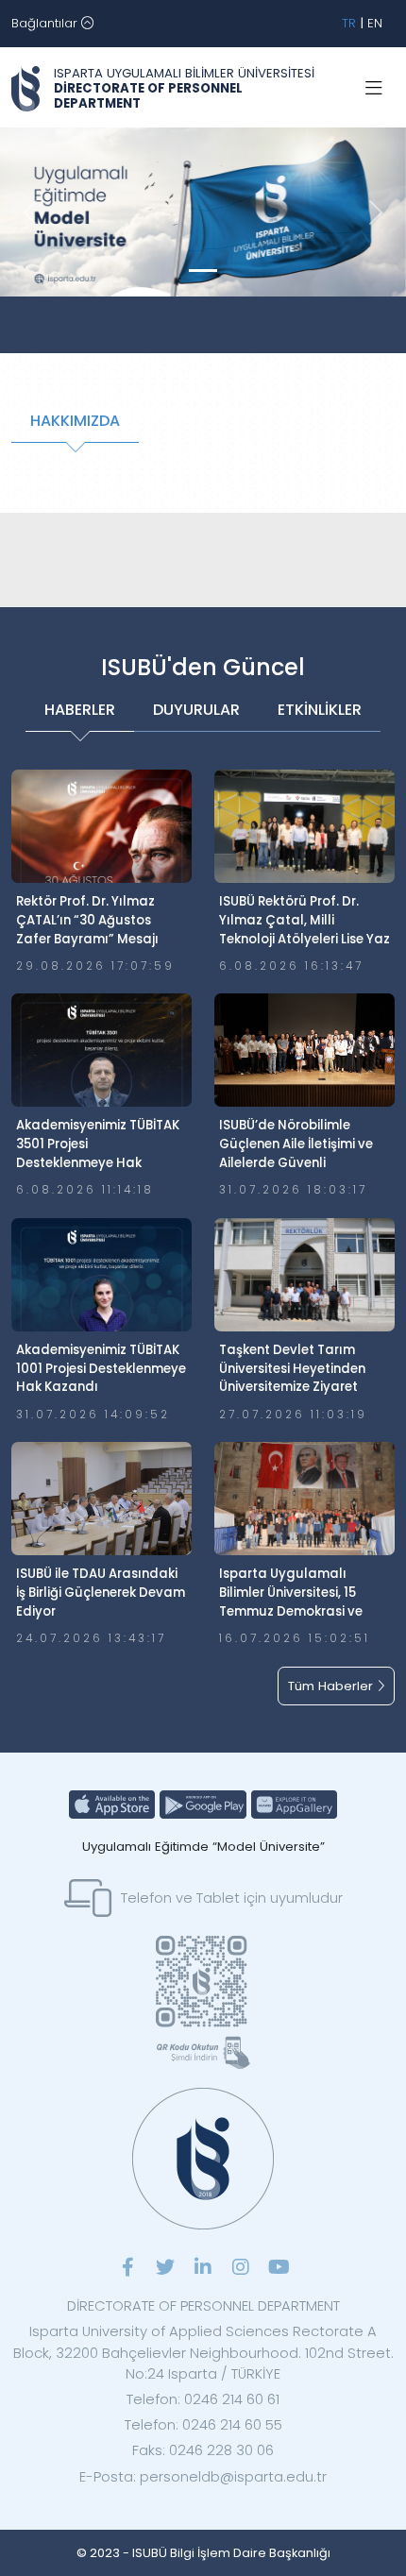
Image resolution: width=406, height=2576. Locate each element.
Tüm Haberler (332, 1686)
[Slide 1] (203, 271)
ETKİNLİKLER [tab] (320, 710)
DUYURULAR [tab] (196, 710)
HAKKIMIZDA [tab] (75, 421)
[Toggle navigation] (374, 89)
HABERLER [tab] (80, 710)
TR (349, 23)
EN (375, 23)
